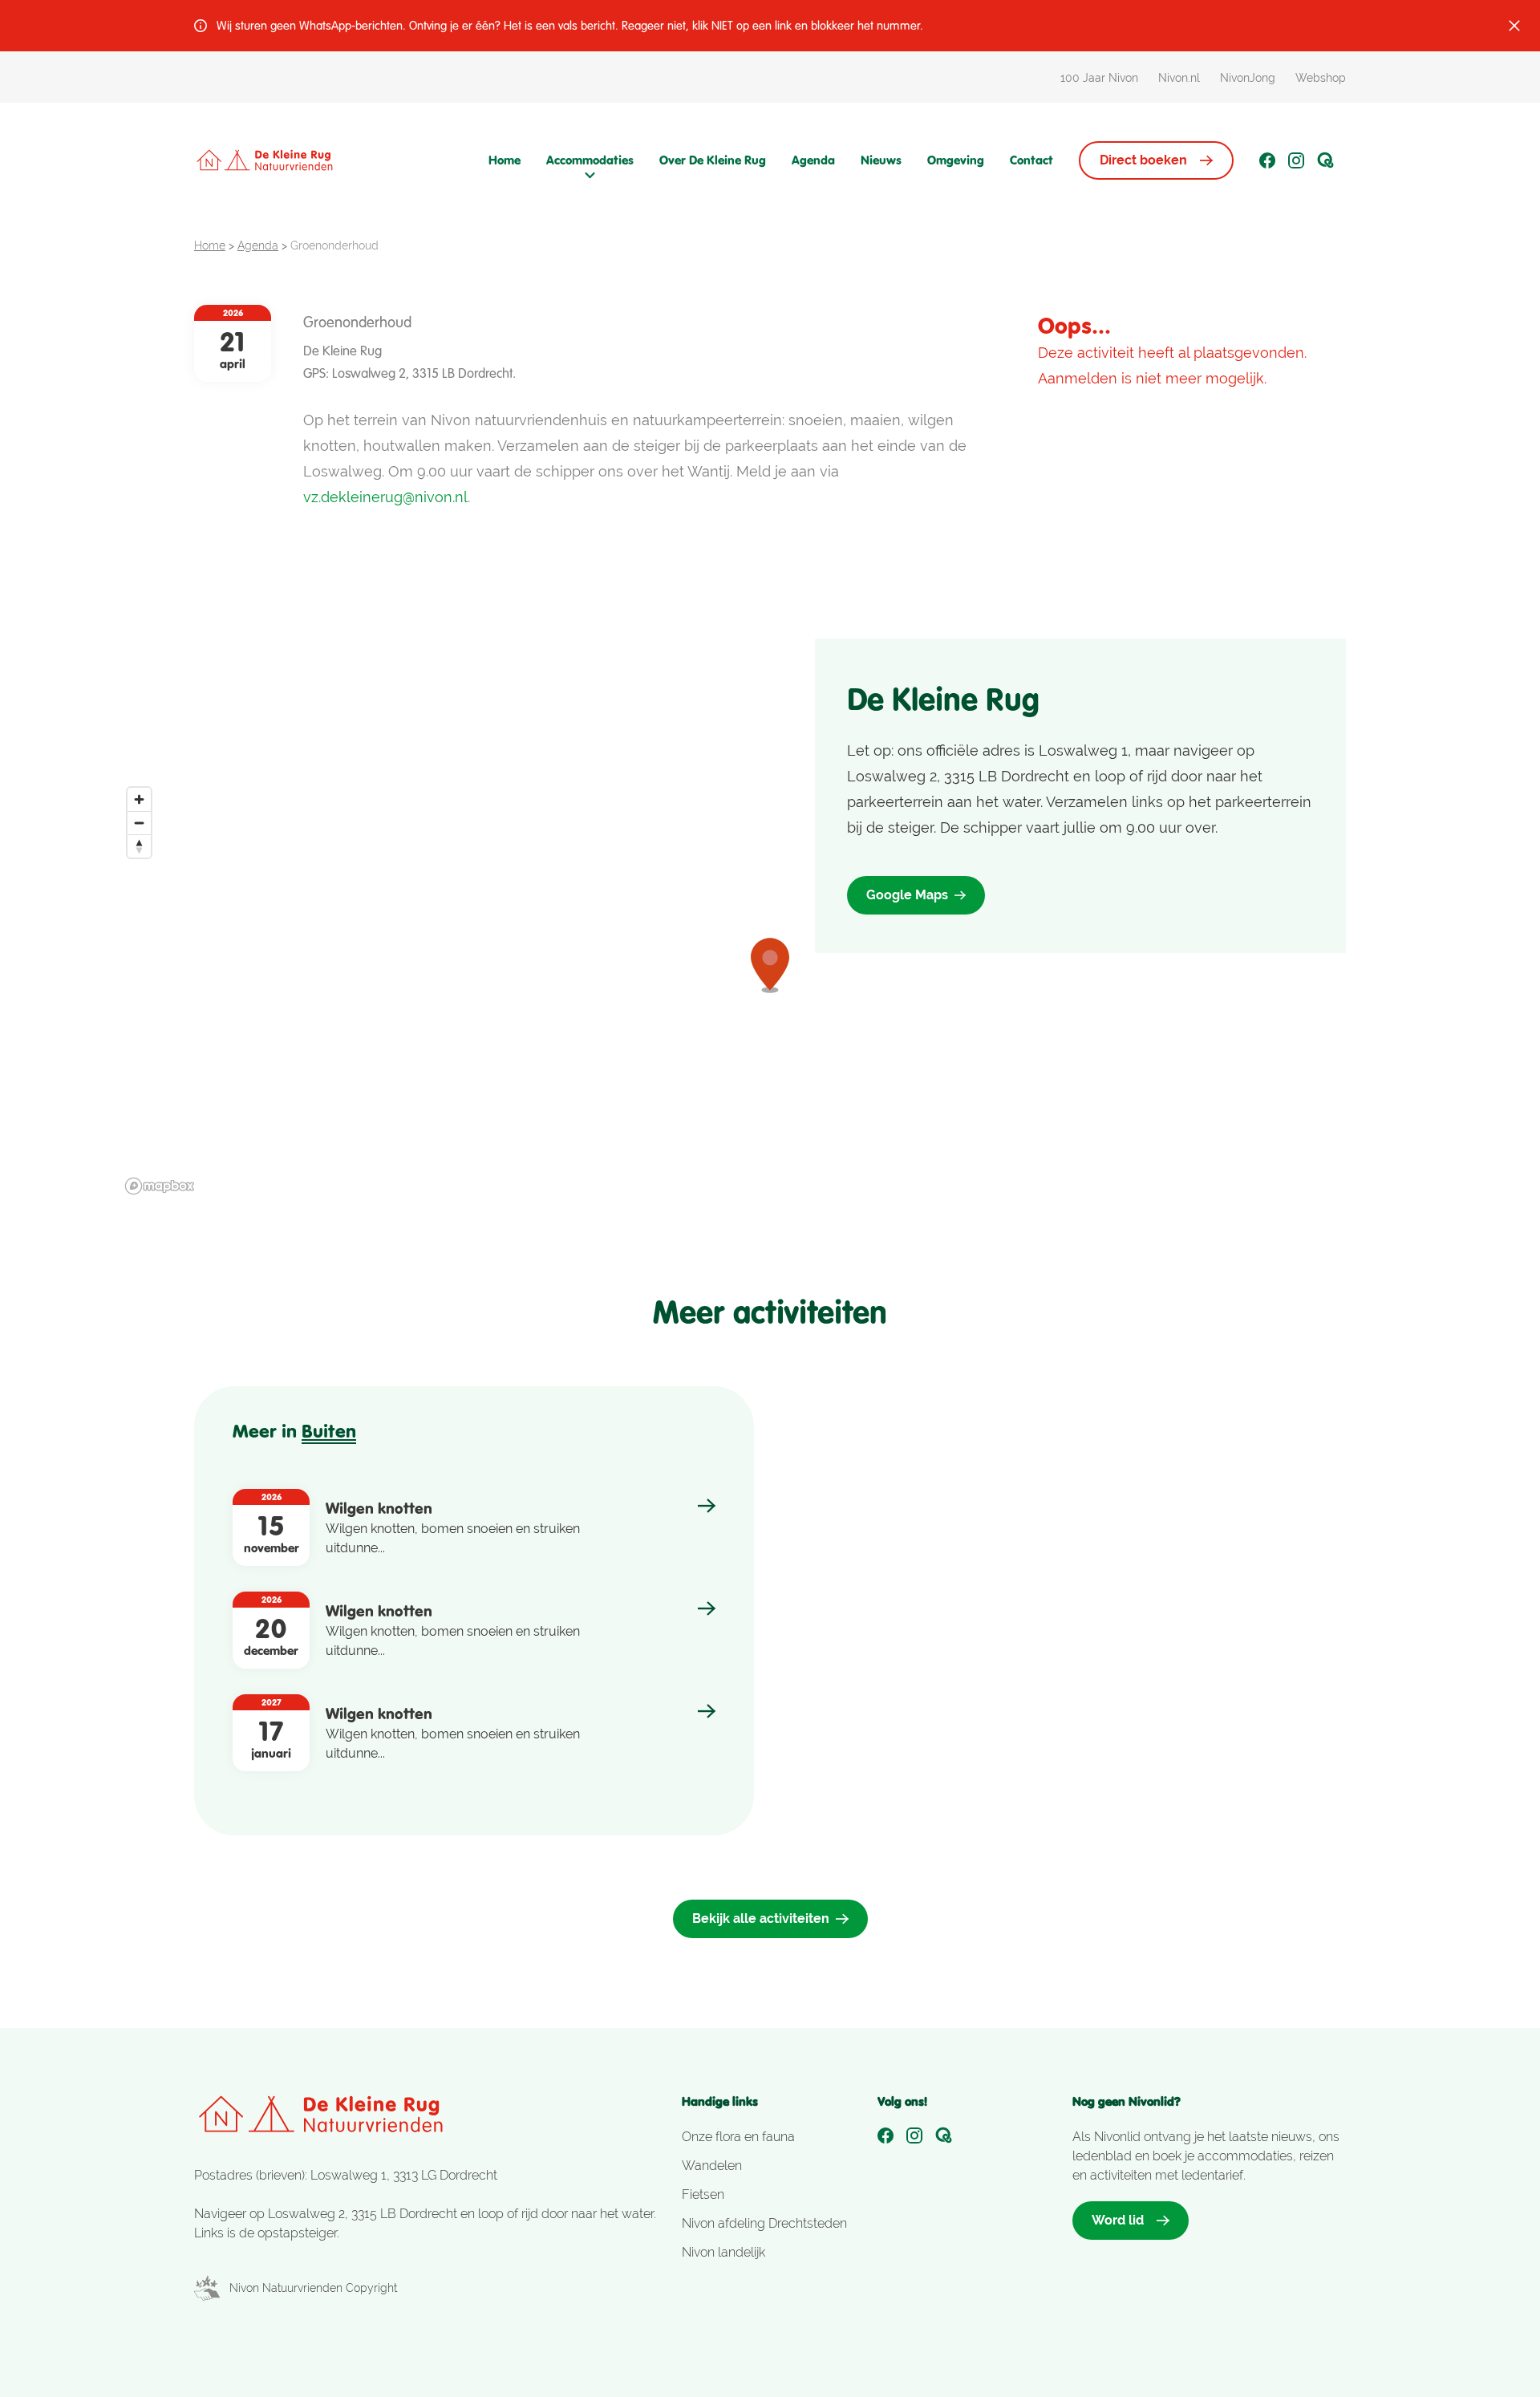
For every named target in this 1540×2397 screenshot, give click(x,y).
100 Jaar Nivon (1099, 78)
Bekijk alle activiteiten (761, 1918)
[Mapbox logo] (160, 1186)
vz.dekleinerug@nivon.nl (385, 497)
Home (505, 160)
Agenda (813, 160)
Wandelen (712, 2166)
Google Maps (907, 895)
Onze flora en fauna (738, 2137)
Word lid (1118, 2220)
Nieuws (881, 160)
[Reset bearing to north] (139, 846)
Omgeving (956, 160)
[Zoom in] (139, 799)
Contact (1031, 160)
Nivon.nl (1179, 78)
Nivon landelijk (723, 2252)
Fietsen (703, 2194)
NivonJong (1248, 78)
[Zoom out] (139, 823)
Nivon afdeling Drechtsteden (764, 2223)
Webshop (1321, 78)
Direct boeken (1143, 160)
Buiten (329, 1431)
